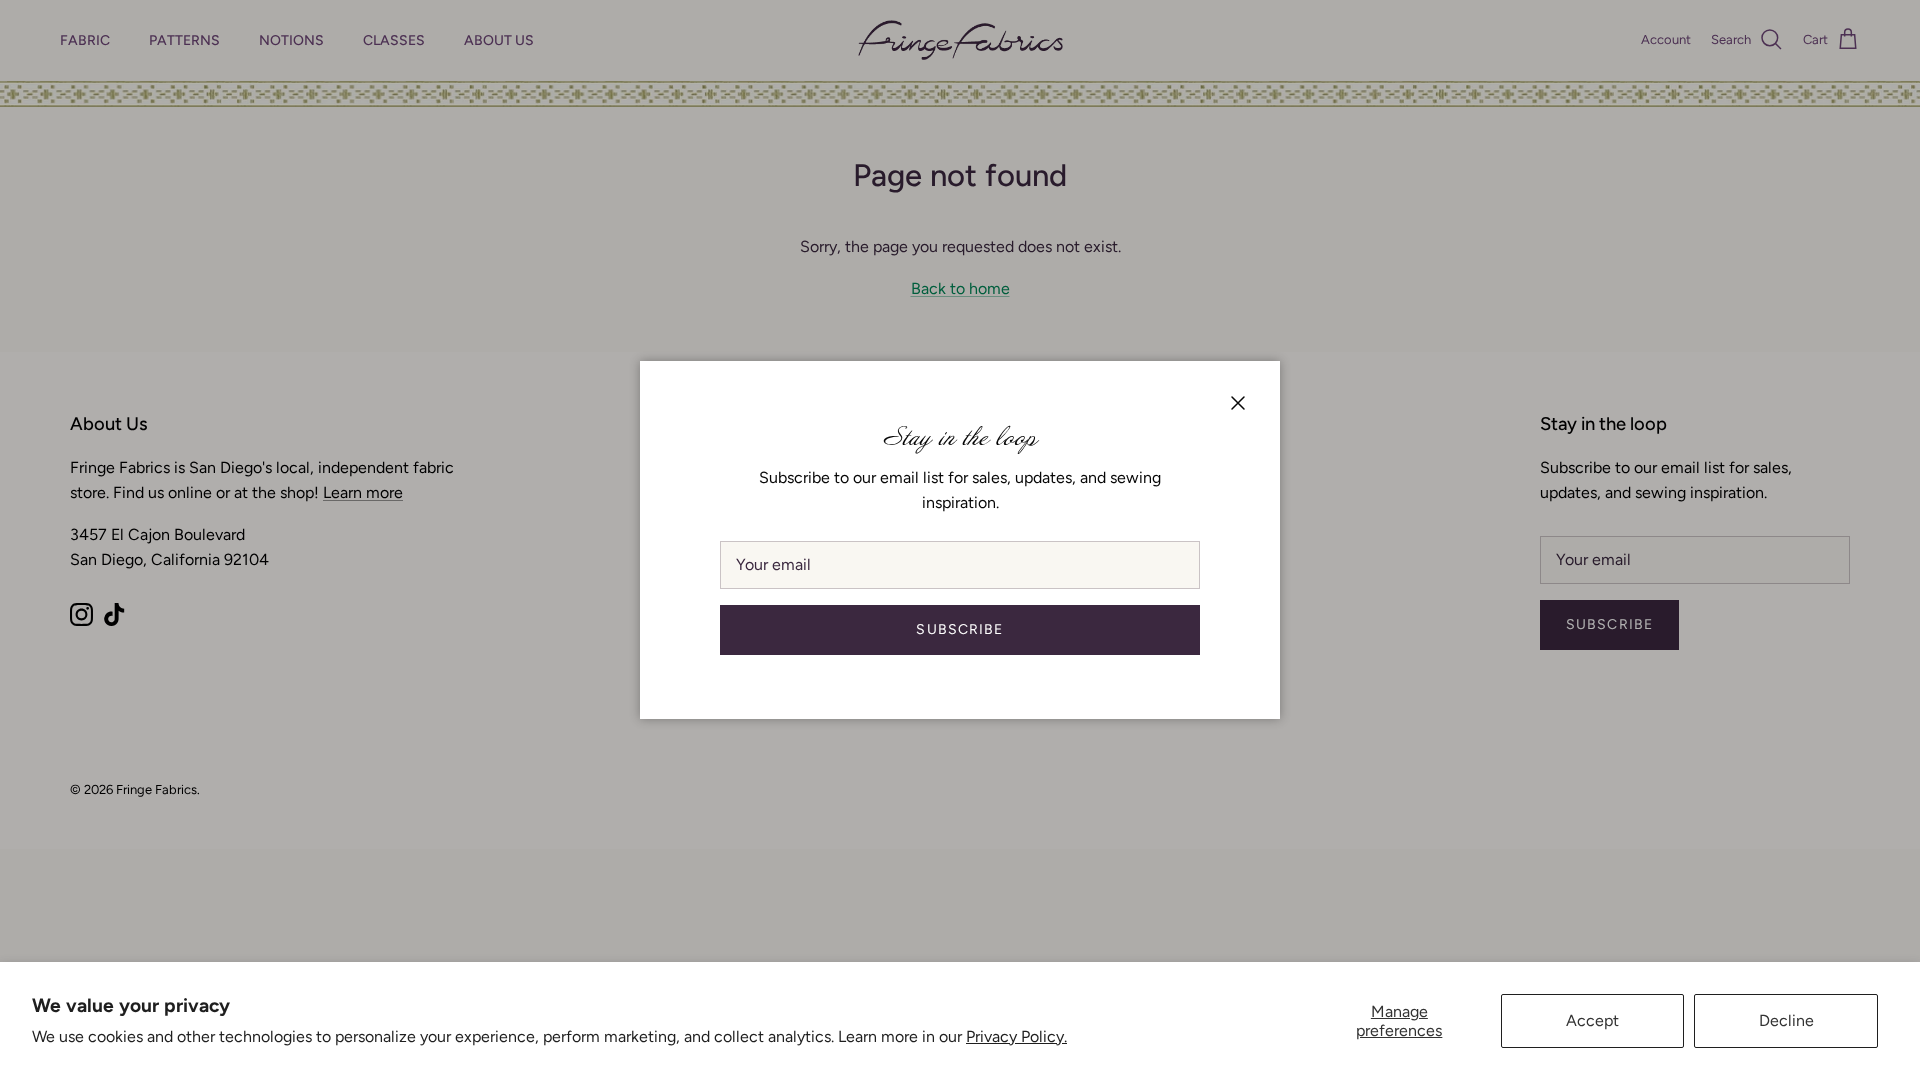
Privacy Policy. (1016, 1036)
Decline (1786, 1020)
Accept (1592, 1020)
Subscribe (959, 629)
